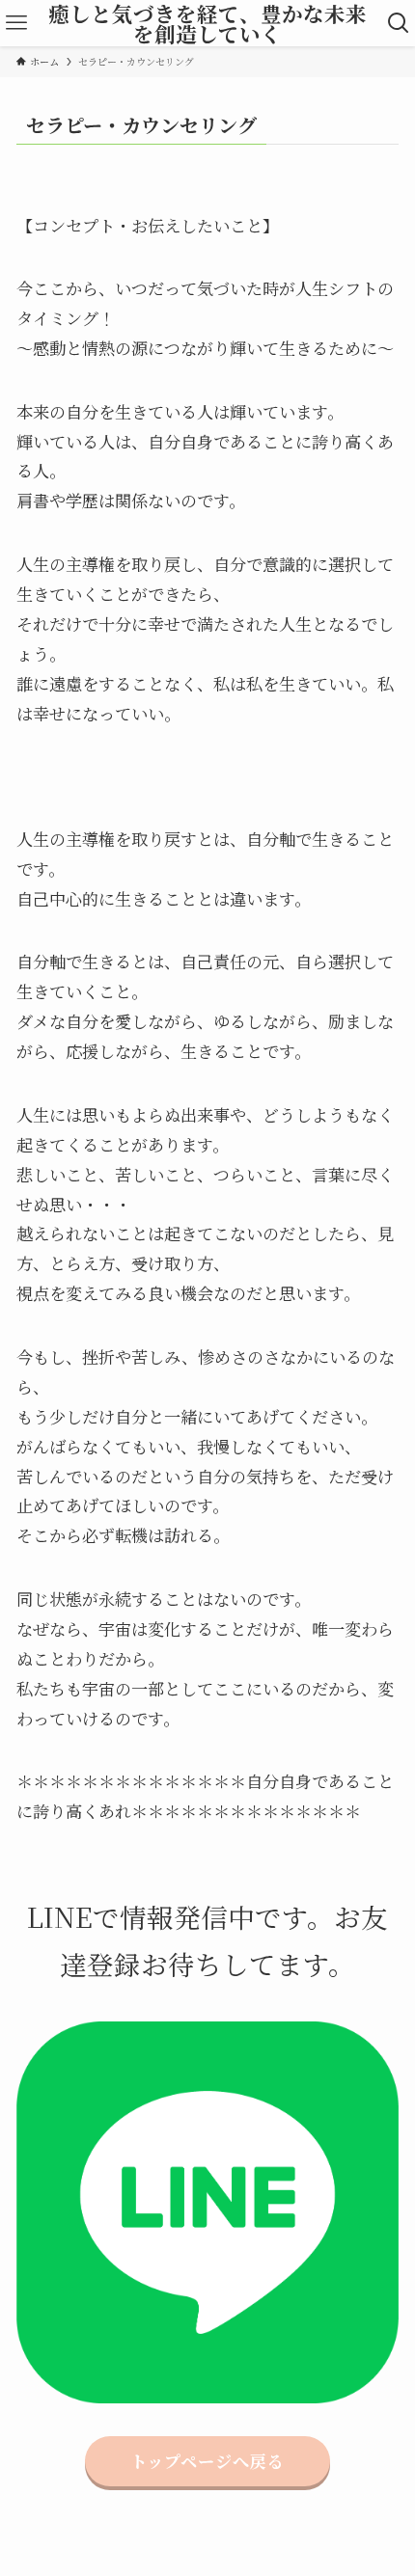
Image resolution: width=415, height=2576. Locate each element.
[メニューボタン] (16, 23)
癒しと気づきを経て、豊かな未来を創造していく (207, 24)
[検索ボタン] (399, 23)
